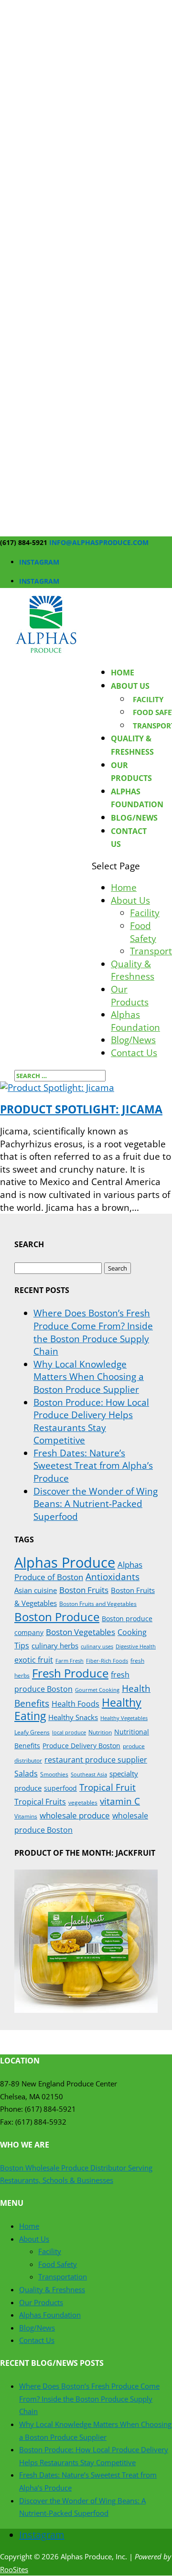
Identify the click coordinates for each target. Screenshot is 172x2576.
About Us (130, 686)
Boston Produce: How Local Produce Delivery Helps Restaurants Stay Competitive (91, 1422)
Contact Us (134, 1053)
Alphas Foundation (135, 1021)
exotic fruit (34, 1660)
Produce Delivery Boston (81, 1746)
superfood (60, 1788)
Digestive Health (136, 1646)
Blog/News (134, 818)
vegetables (83, 1802)
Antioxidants (113, 1577)
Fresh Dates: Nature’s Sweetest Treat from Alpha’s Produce (93, 1466)
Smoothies (54, 1774)
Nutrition (100, 1732)
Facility (148, 699)
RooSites (14, 2569)
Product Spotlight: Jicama (81, 1109)
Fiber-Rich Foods (107, 1661)
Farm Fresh (70, 1661)
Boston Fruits (84, 1590)
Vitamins (26, 1816)
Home (123, 673)
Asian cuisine (36, 1590)
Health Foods (75, 1704)
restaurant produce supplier (96, 1760)
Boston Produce (57, 1617)
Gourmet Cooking (97, 1690)
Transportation (63, 2277)
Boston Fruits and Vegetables (98, 1604)
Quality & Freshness (133, 970)
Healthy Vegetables (124, 1718)
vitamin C (120, 1801)
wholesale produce (75, 1815)
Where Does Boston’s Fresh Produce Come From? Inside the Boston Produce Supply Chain (93, 1332)
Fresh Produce (70, 1673)
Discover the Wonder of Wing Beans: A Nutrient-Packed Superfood (96, 1504)
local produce (69, 1732)
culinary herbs (55, 1646)
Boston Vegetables (81, 1632)
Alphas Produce (65, 1562)
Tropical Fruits (40, 1802)
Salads (26, 1774)
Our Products (130, 996)
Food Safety (143, 932)
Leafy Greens (32, 1732)
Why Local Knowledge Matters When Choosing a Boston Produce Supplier (89, 1377)
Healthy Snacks (73, 1717)
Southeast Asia (89, 1774)
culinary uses (97, 1646)
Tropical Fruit (107, 1787)
